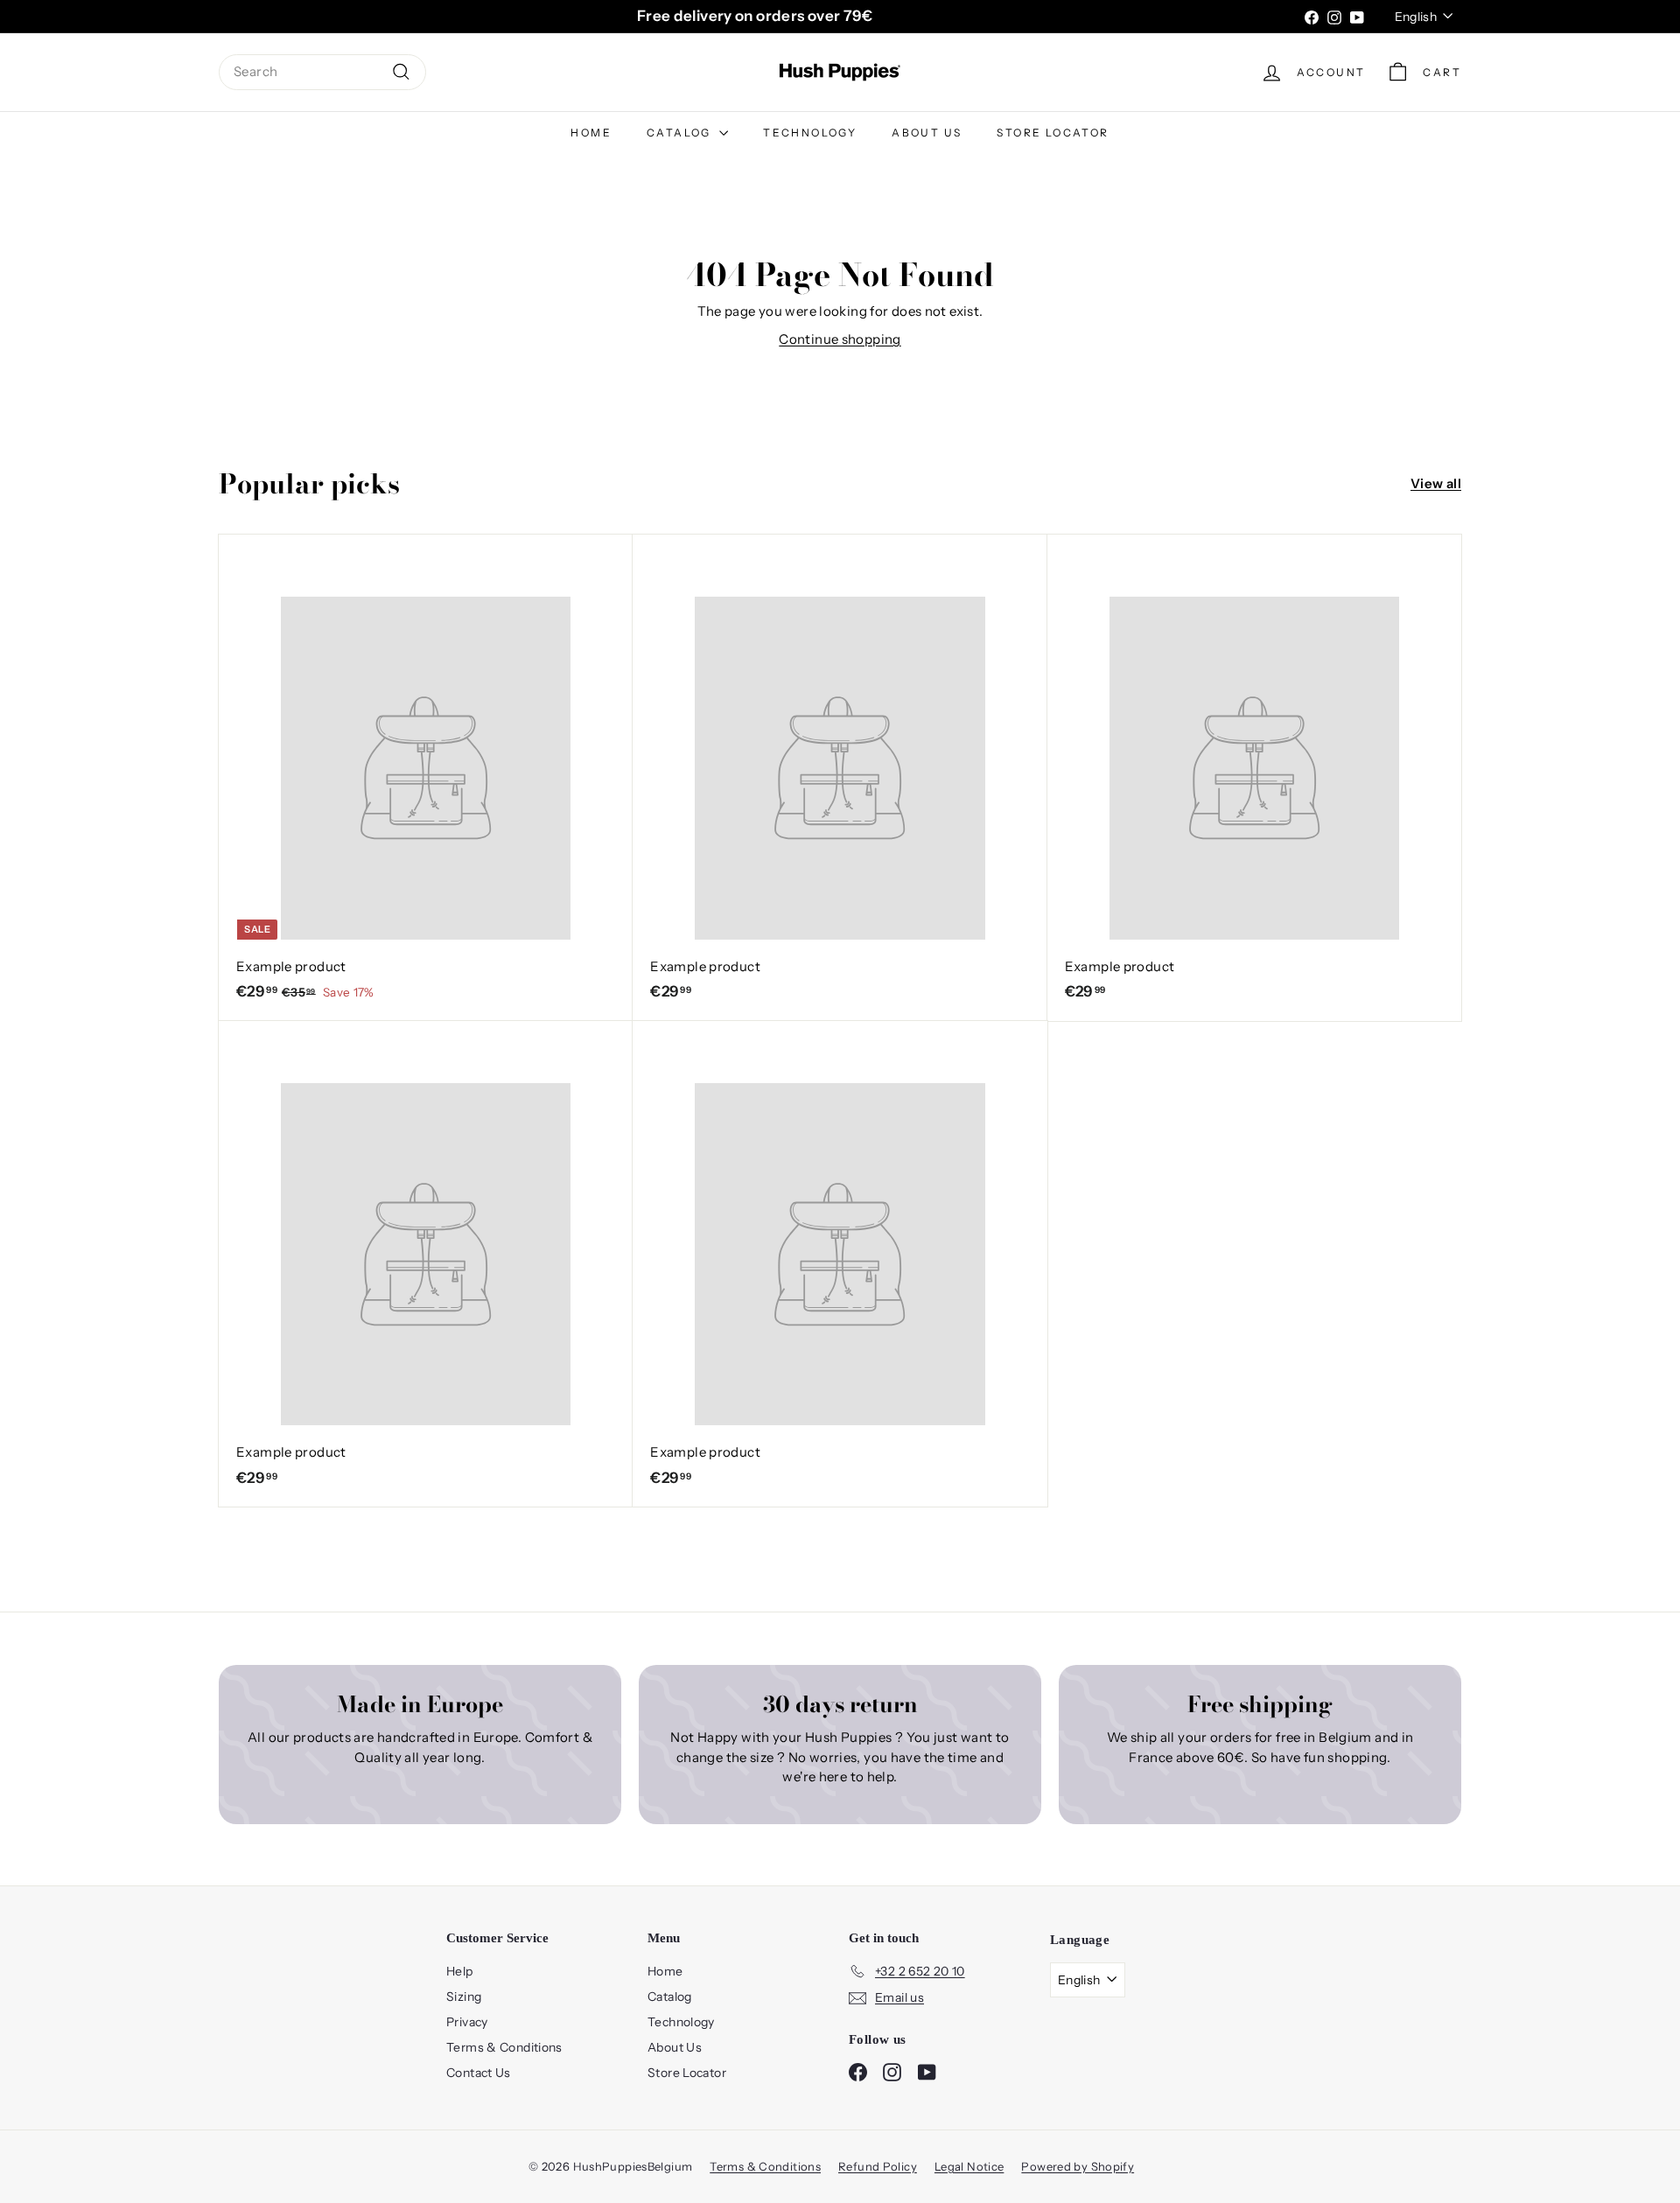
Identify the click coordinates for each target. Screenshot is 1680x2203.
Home (591, 133)
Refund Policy (878, 2166)
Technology (810, 133)
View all (1436, 483)
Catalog (681, 133)
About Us (927, 133)
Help (460, 1971)
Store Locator (1053, 133)
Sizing (464, 1997)
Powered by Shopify (1078, 2166)
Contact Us (479, 2073)
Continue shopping (840, 339)
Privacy (467, 2022)
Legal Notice (969, 2166)
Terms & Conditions (504, 2047)
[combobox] (322, 72)
